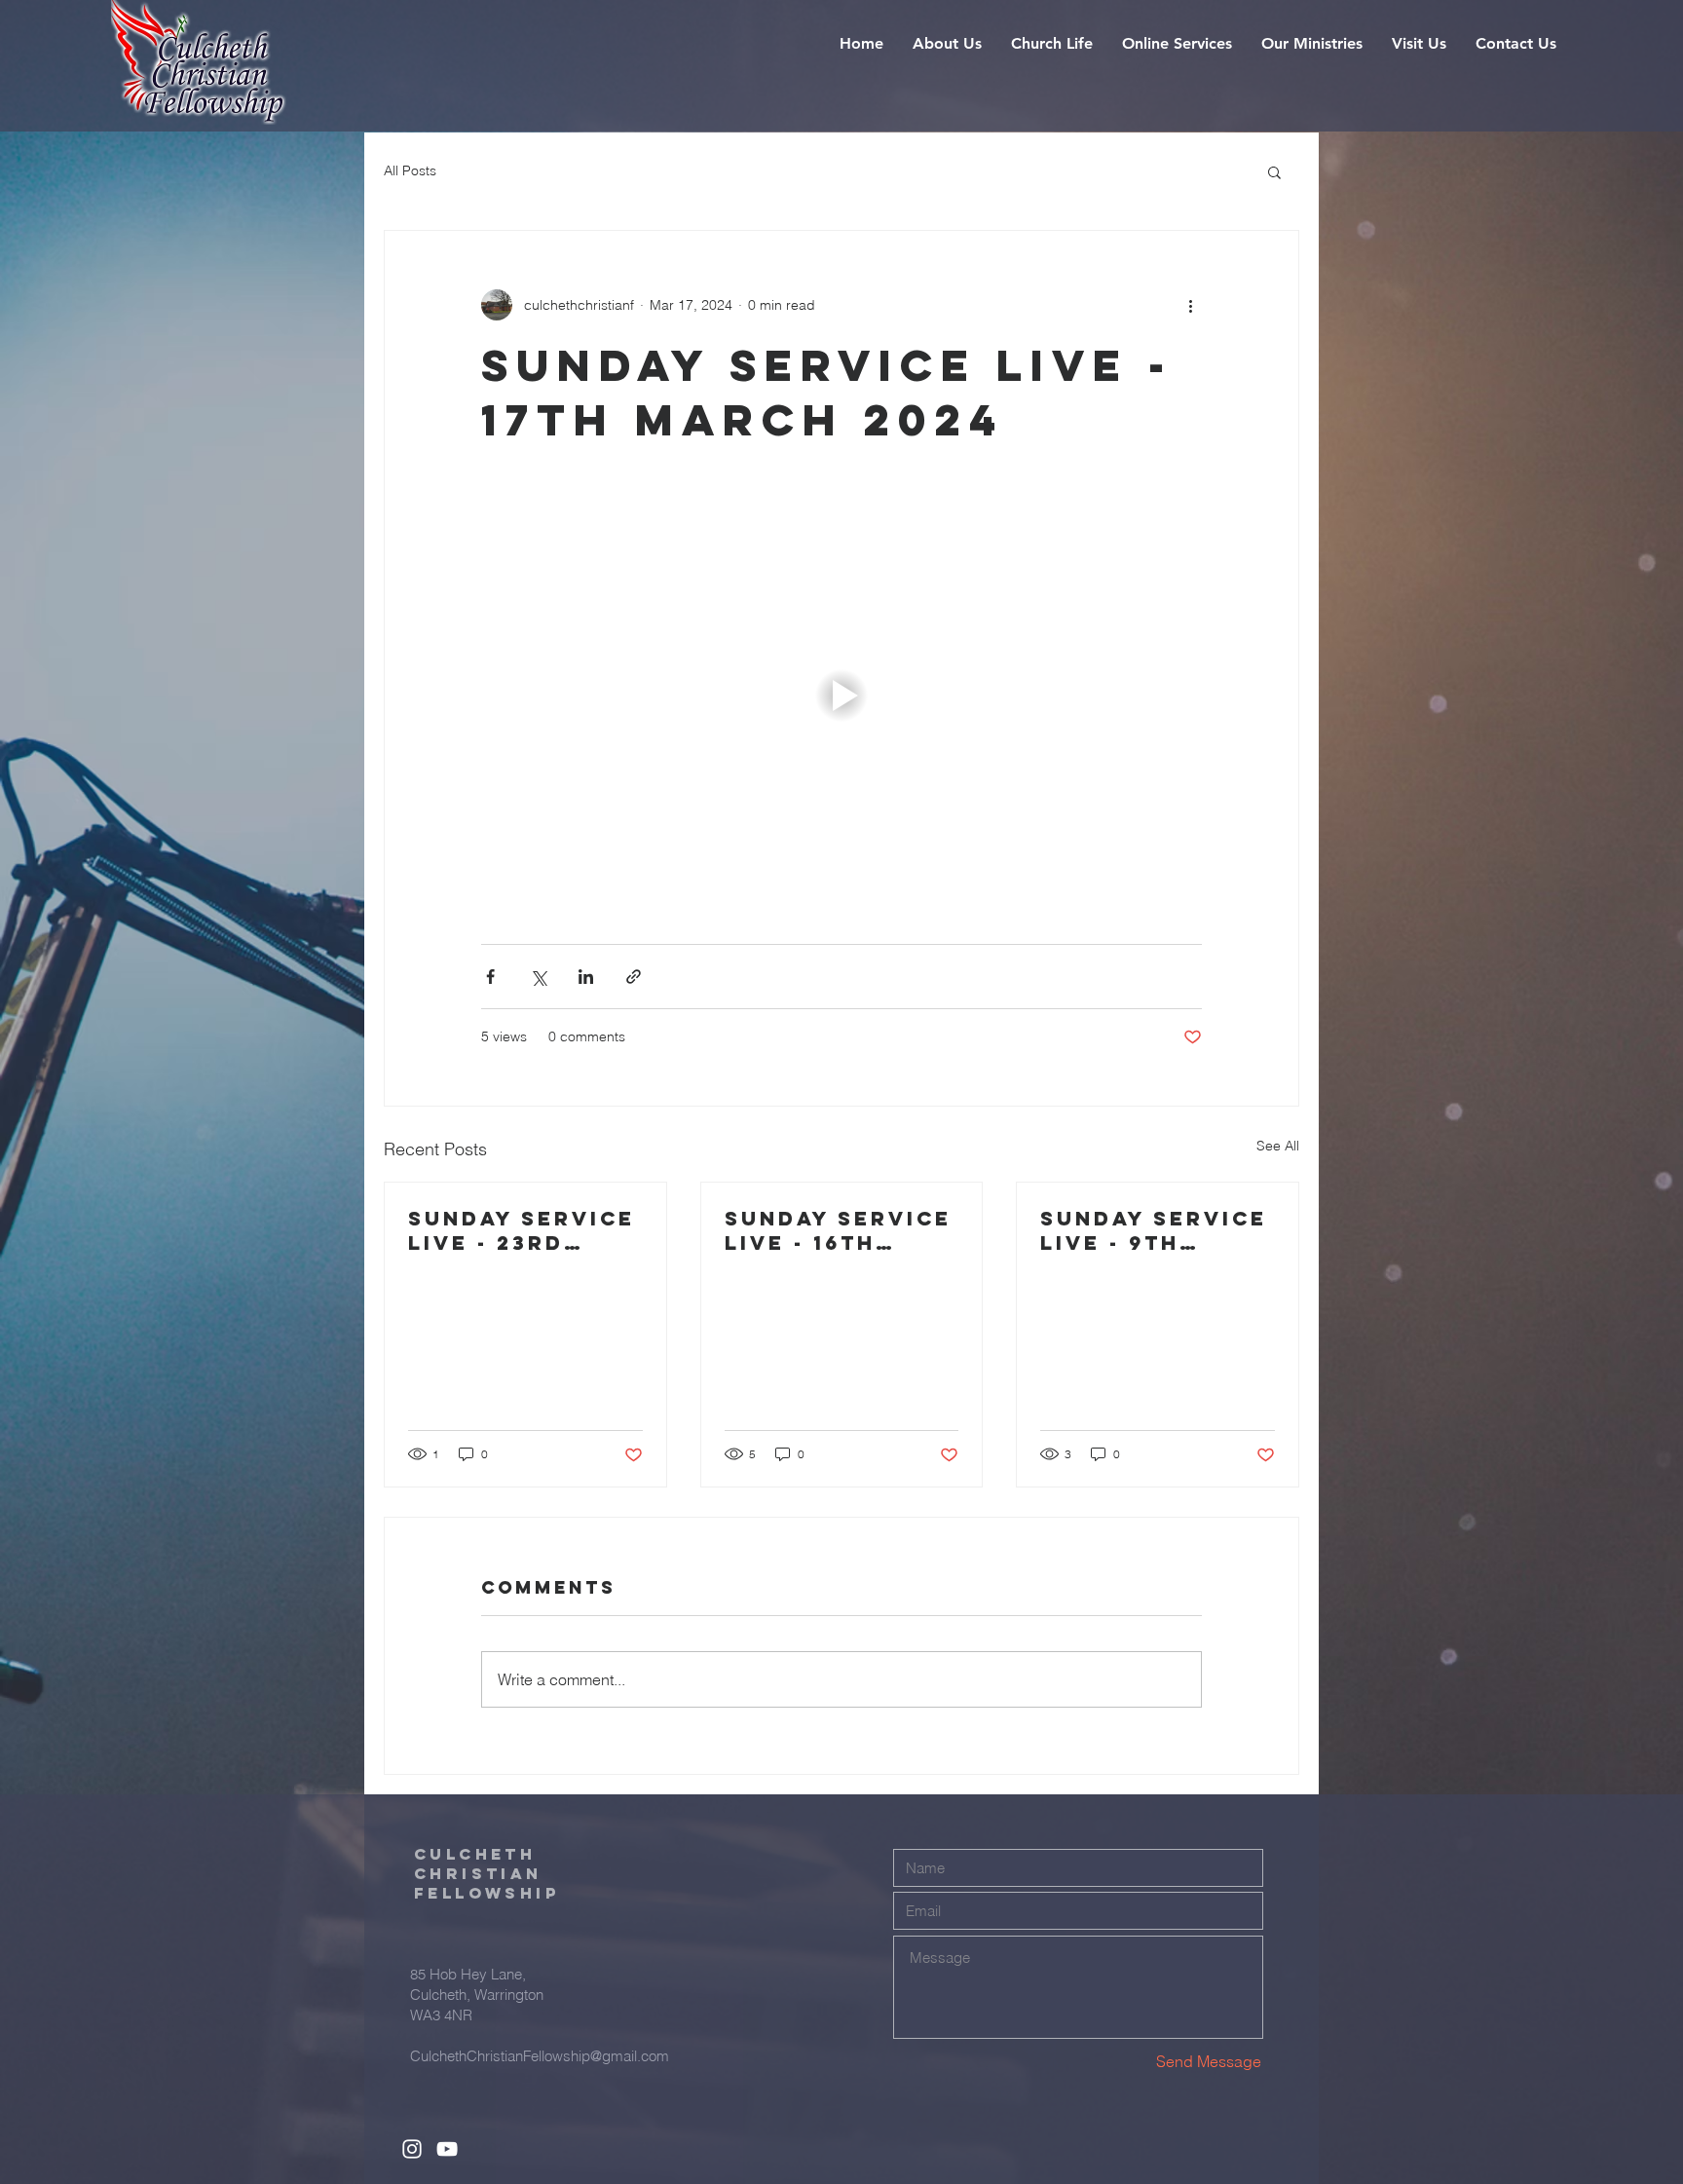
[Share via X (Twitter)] (538, 977)
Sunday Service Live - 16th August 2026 (838, 1230)
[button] (947, 44)
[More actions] (1190, 305)
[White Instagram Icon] (412, 2149)
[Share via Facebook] (490, 977)
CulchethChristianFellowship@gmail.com (540, 2056)
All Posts (410, 170)
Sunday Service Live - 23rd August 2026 (522, 1230)
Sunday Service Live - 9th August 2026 (1154, 1230)
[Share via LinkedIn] (586, 977)
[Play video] (841, 696)
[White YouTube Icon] (447, 2149)
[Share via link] (634, 977)
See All (1278, 1146)
